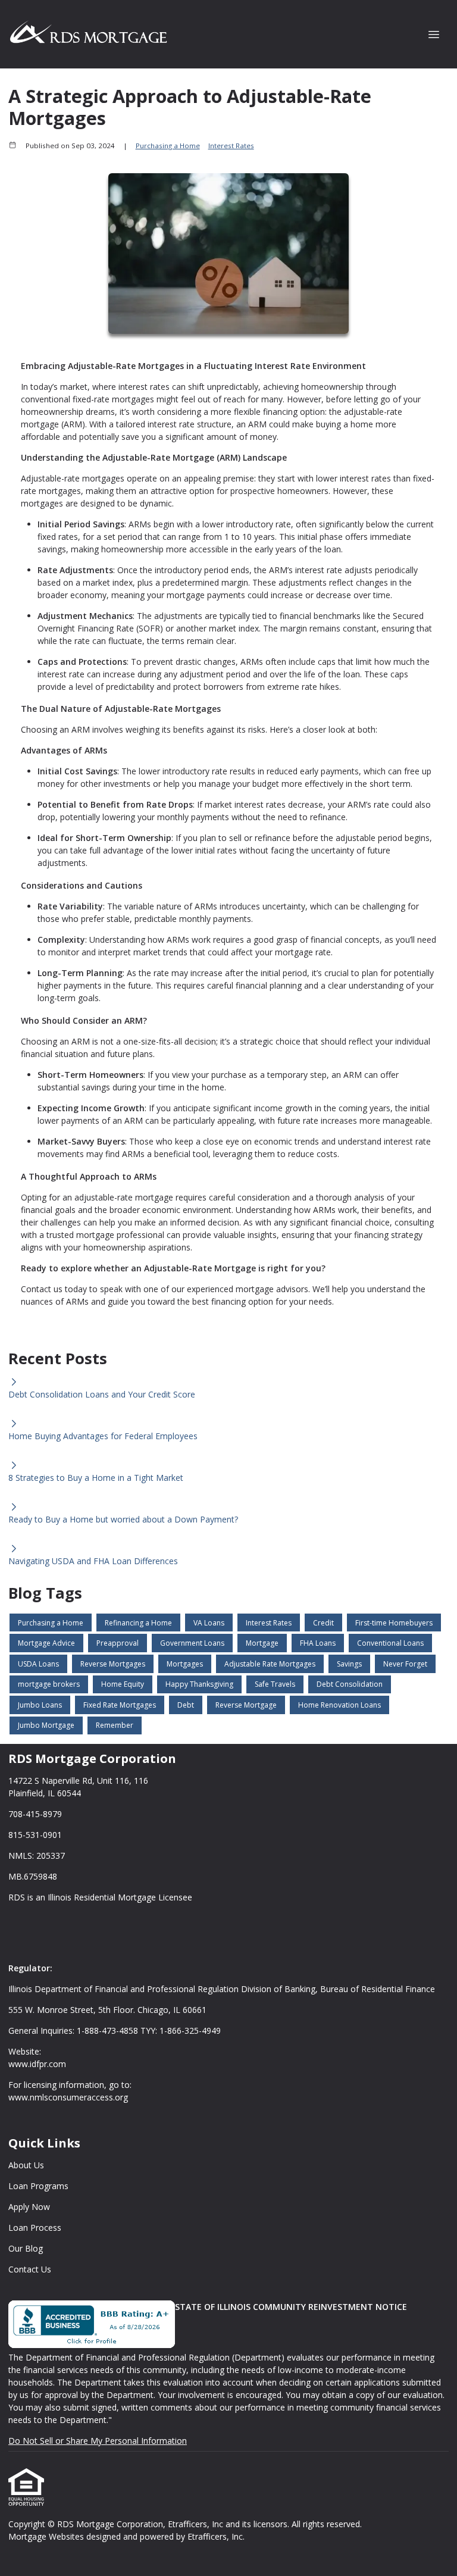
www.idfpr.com (37, 2064)
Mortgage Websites (47, 2536)
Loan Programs (38, 2186)
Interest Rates (231, 146)
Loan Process (35, 2228)
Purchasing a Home (168, 146)
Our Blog (26, 2248)
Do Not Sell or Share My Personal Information (98, 2441)
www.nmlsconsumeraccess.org (68, 2097)
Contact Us (30, 2269)
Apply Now (29, 2207)
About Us (26, 2165)
